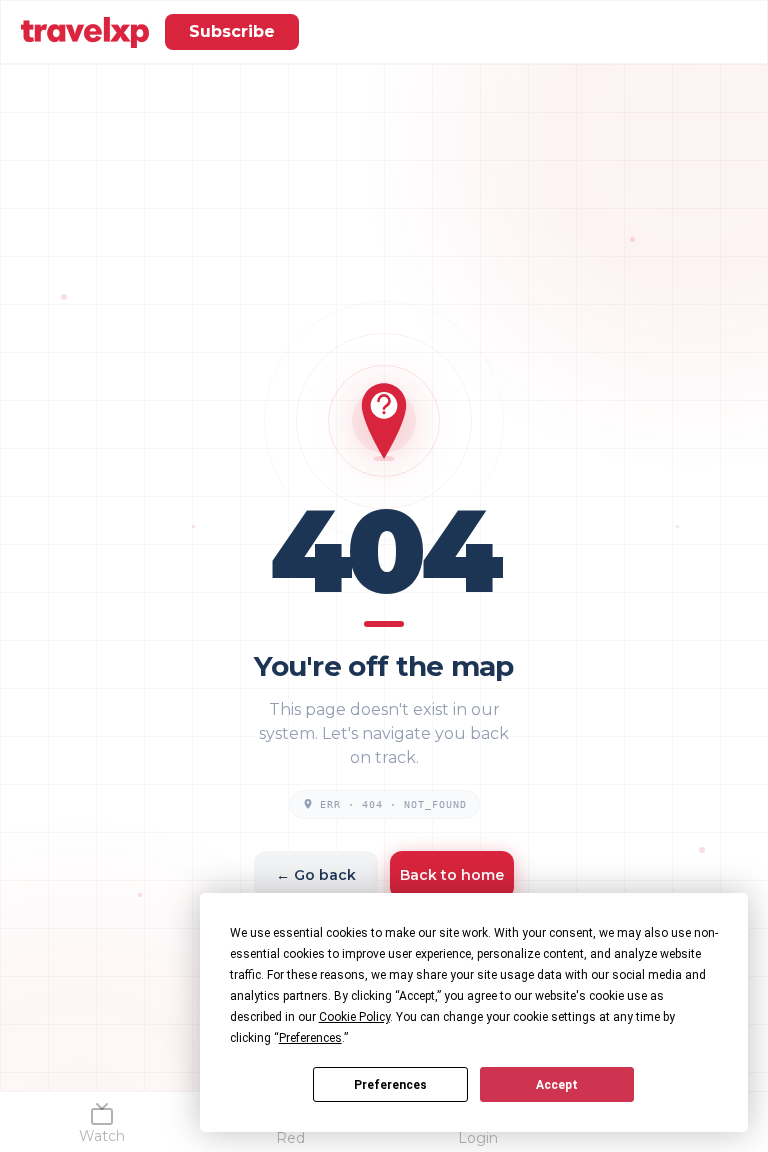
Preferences (390, 1085)
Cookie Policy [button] (354, 1017)
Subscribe (232, 31)
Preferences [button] (310, 1038)
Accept (557, 1085)
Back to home (452, 875)
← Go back (316, 875)
